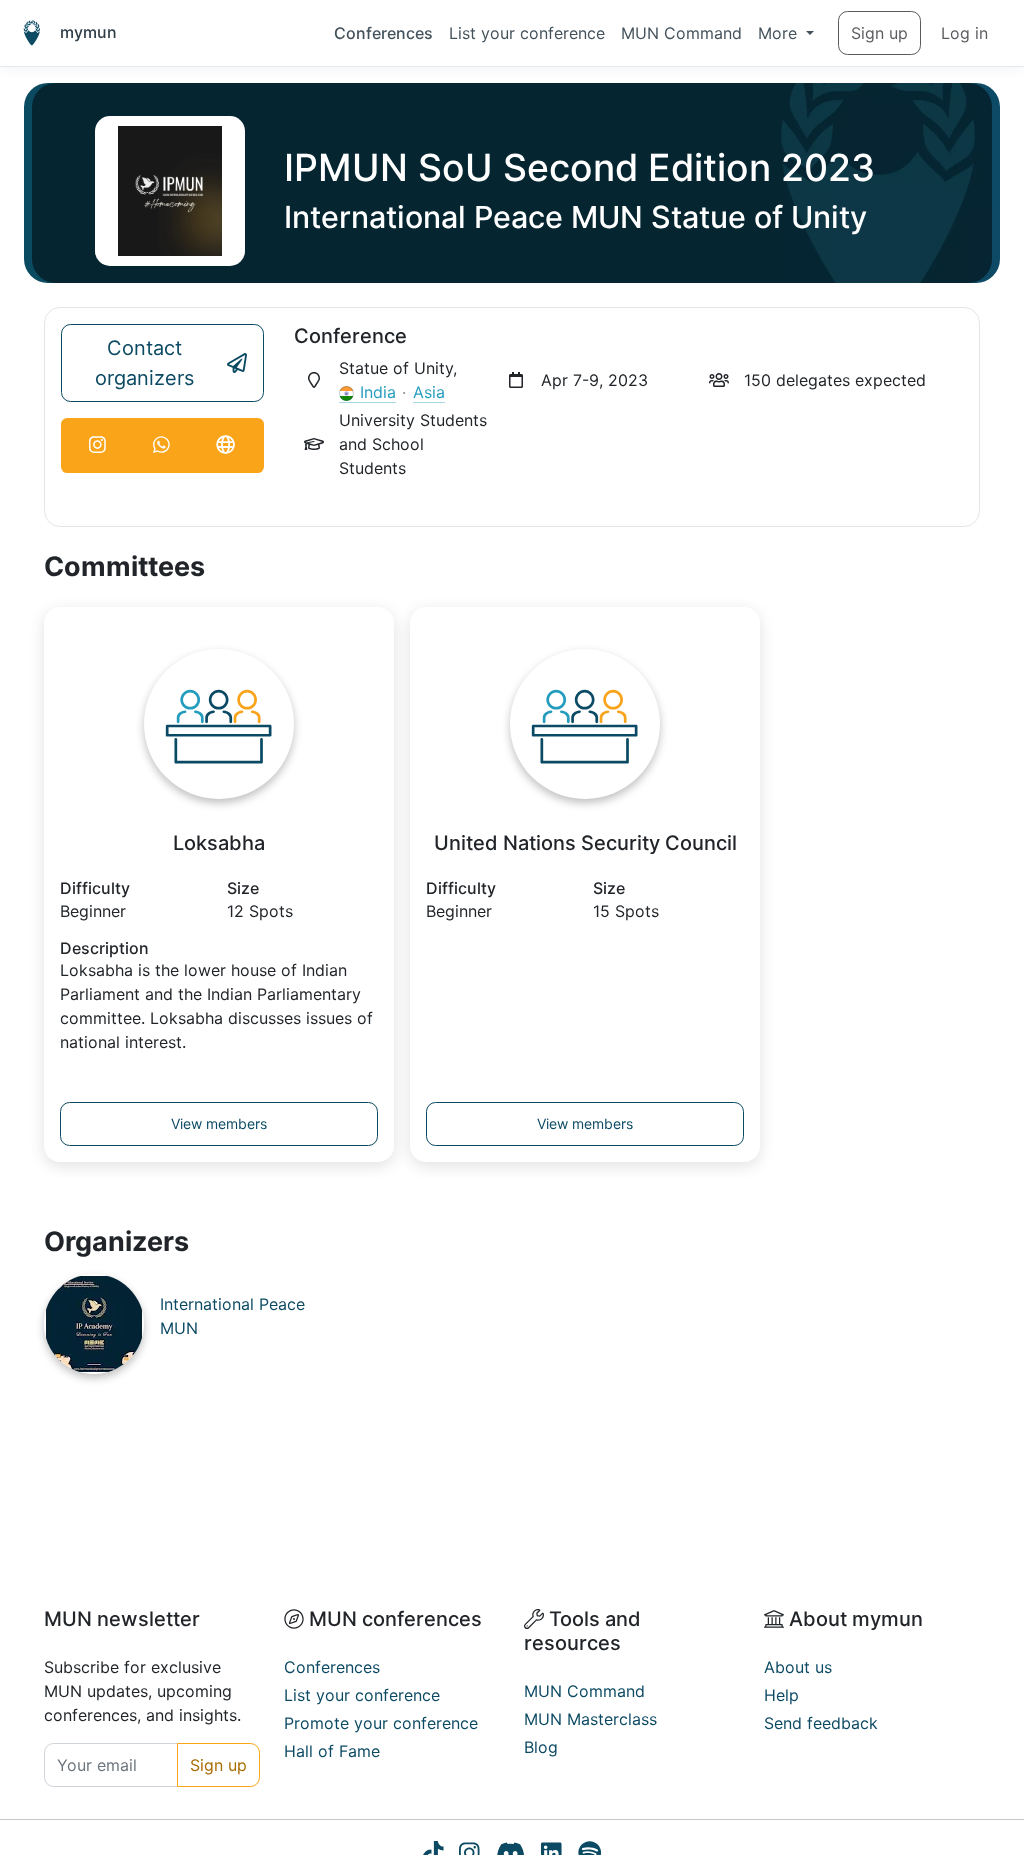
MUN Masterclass (590, 1719)
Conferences (383, 33)
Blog (541, 1747)
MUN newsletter (122, 1619)
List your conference (527, 33)
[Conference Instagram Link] (98, 445)
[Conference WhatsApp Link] (162, 445)
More (780, 33)
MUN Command (681, 33)
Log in (964, 33)
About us (798, 1667)
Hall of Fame (332, 1751)
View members (219, 1123)
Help (781, 1695)
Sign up (879, 33)
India (378, 392)
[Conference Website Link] (226, 445)
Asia (429, 392)
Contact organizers (144, 363)
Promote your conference (381, 1723)
